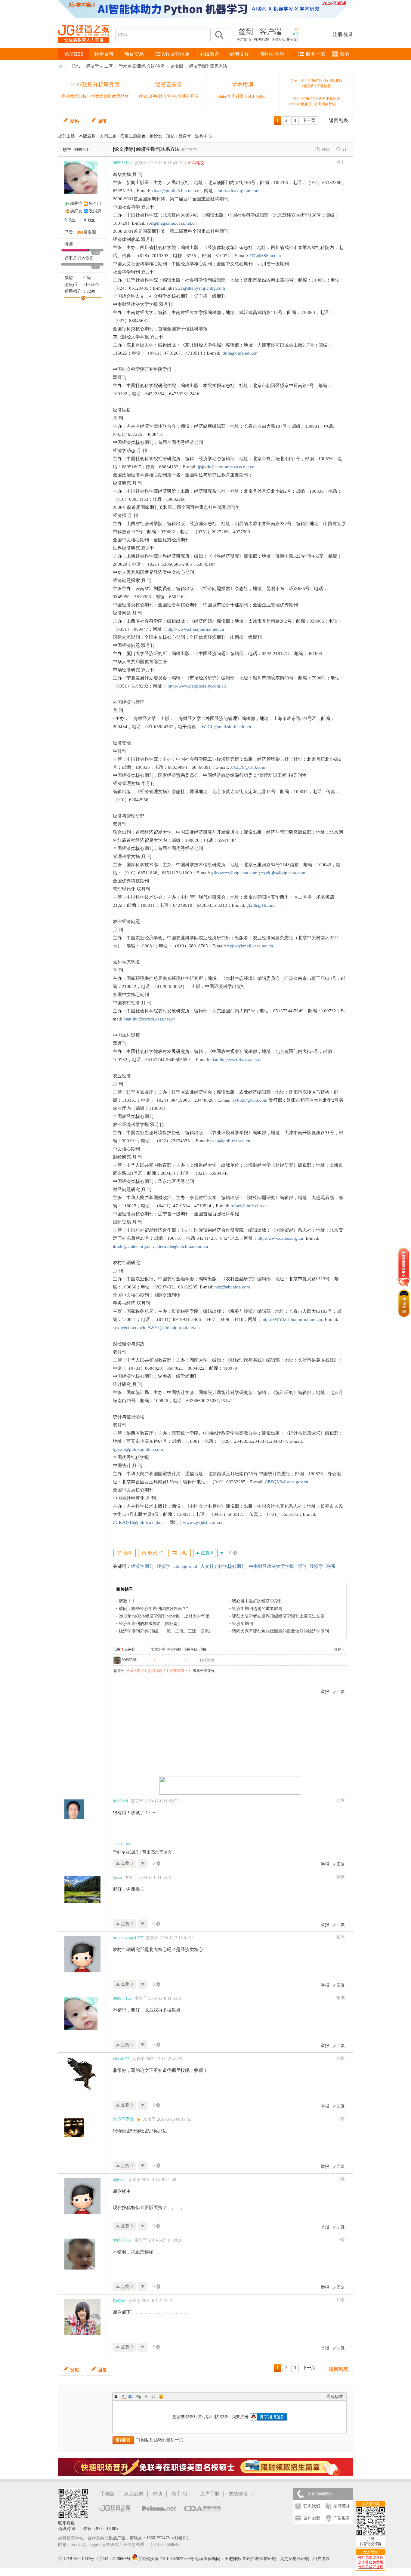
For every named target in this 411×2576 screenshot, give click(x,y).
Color (123, 2396)
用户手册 (210, 2494)
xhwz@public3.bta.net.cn (175, 191)
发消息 (95, 211)
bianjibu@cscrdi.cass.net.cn (150, 1019)
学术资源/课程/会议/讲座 (142, 66)
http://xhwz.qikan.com (239, 191)
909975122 (83, 150)
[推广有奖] (189, 149)
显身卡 (185, 136)
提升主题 (66, 136)
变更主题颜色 (133, 136)
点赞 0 (206, 1553)
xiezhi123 (121, 2059)
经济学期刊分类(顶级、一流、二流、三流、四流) (165, 1631)
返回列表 (338, 120)
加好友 (76, 211)
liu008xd (120, 1801)
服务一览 (315, 54)
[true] (219, 35)
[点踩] (222, 1553)
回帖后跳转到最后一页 (162, 2440)
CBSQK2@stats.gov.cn (287, 1482)
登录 (348, 34)
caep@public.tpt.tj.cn (230, 1141)
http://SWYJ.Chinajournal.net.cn (292, 1319)
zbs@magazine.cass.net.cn (172, 223)
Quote (146, 2396)
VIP (80, 258)
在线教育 (210, 54)
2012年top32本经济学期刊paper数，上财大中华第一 (166, 1616)
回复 (102, 121)
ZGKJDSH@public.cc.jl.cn (138, 1522)
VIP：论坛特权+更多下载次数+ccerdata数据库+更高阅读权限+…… (316, 101)
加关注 (76, 203)
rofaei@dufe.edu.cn (249, 1206)
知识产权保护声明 (259, 2559)
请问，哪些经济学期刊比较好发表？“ (153, 1609)
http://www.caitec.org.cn (280, 1238)
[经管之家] (84, 48)
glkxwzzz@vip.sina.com (234, 873)
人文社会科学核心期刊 (223, 1566)
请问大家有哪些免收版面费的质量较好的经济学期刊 (280, 1631)
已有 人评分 (124, 1649)
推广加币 (244, 40)
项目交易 (134, 54)
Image (131, 2396)
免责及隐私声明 (295, 2559)
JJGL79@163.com (248, 767)
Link (138, 2396)
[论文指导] (124, 149)
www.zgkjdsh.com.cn (203, 1522)
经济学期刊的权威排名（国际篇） (150, 1624)
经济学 (164, 1566)
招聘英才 (342, 2506)
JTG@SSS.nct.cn (265, 256)
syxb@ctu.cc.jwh (129, 1328)
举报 (325, 1692)
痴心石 (119, 2301)
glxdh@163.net (261, 905)
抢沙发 (156, 136)
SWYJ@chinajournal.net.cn (174, 1328)
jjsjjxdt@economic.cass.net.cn (226, 467)
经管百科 (104, 54)
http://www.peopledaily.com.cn (197, 686)
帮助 (157, 2494)
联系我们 (312, 2506)
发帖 (75, 121)
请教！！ (127, 1601)
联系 (331, 1566)
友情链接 (238, 2494)
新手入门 (181, 2494)
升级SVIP (262, 40)
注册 (338, 34)
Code (153, 2396)
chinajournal (185, 1566)
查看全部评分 (204, 1671)
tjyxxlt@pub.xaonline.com (138, 1449)
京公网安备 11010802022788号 (166, 2559)
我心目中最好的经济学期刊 (257, 1601)
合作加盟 (312, 2518)
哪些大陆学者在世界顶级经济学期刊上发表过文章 (278, 1616)
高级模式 (335, 2397)
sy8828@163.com (250, 1100)
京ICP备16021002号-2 (78, 2559)
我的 (345, 54)
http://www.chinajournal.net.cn (195, 629)
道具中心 (203, 136)
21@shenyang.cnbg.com (202, 288)
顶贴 (170, 136)
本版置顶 (87, 136)
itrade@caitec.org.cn (132, 1246)
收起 (338, 1649)
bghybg (119, 2180)
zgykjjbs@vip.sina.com (283, 873)
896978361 (130, 1660)
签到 (246, 32)
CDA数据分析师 (172, 54)
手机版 (107, 2494)
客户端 (270, 32)
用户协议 (321, 2559)
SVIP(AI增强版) (285, 40)
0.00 (296, 34)
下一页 (309, 120)
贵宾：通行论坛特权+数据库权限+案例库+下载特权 (316, 83)
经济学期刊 (142, 1566)
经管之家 (62, 66)
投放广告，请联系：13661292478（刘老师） (150, 2538)
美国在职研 (272, 54)
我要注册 (240, 2417)
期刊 (302, 1566)
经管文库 (240, 54)
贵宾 (89, 258)
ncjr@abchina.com (232, 1287)
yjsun (117, 1877)
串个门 (95, 203)
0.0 (297, 30)
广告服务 (342, 2518)
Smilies (161, 2396)
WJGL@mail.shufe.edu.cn (226, 727)
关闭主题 (108, 136)
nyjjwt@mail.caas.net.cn (250, 946)
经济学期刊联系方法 (208, 66)
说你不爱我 (123, 2119)
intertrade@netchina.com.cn (182, 1246)
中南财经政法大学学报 (271, 1566)
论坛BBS (74, 54)
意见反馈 (134, 2494)
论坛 (76, 66)
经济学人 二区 (100, 66)
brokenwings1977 (128, 1938)
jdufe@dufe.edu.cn (239, 353)
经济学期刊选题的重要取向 (257, 1609)
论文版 (177, 66)
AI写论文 (196, 163)
